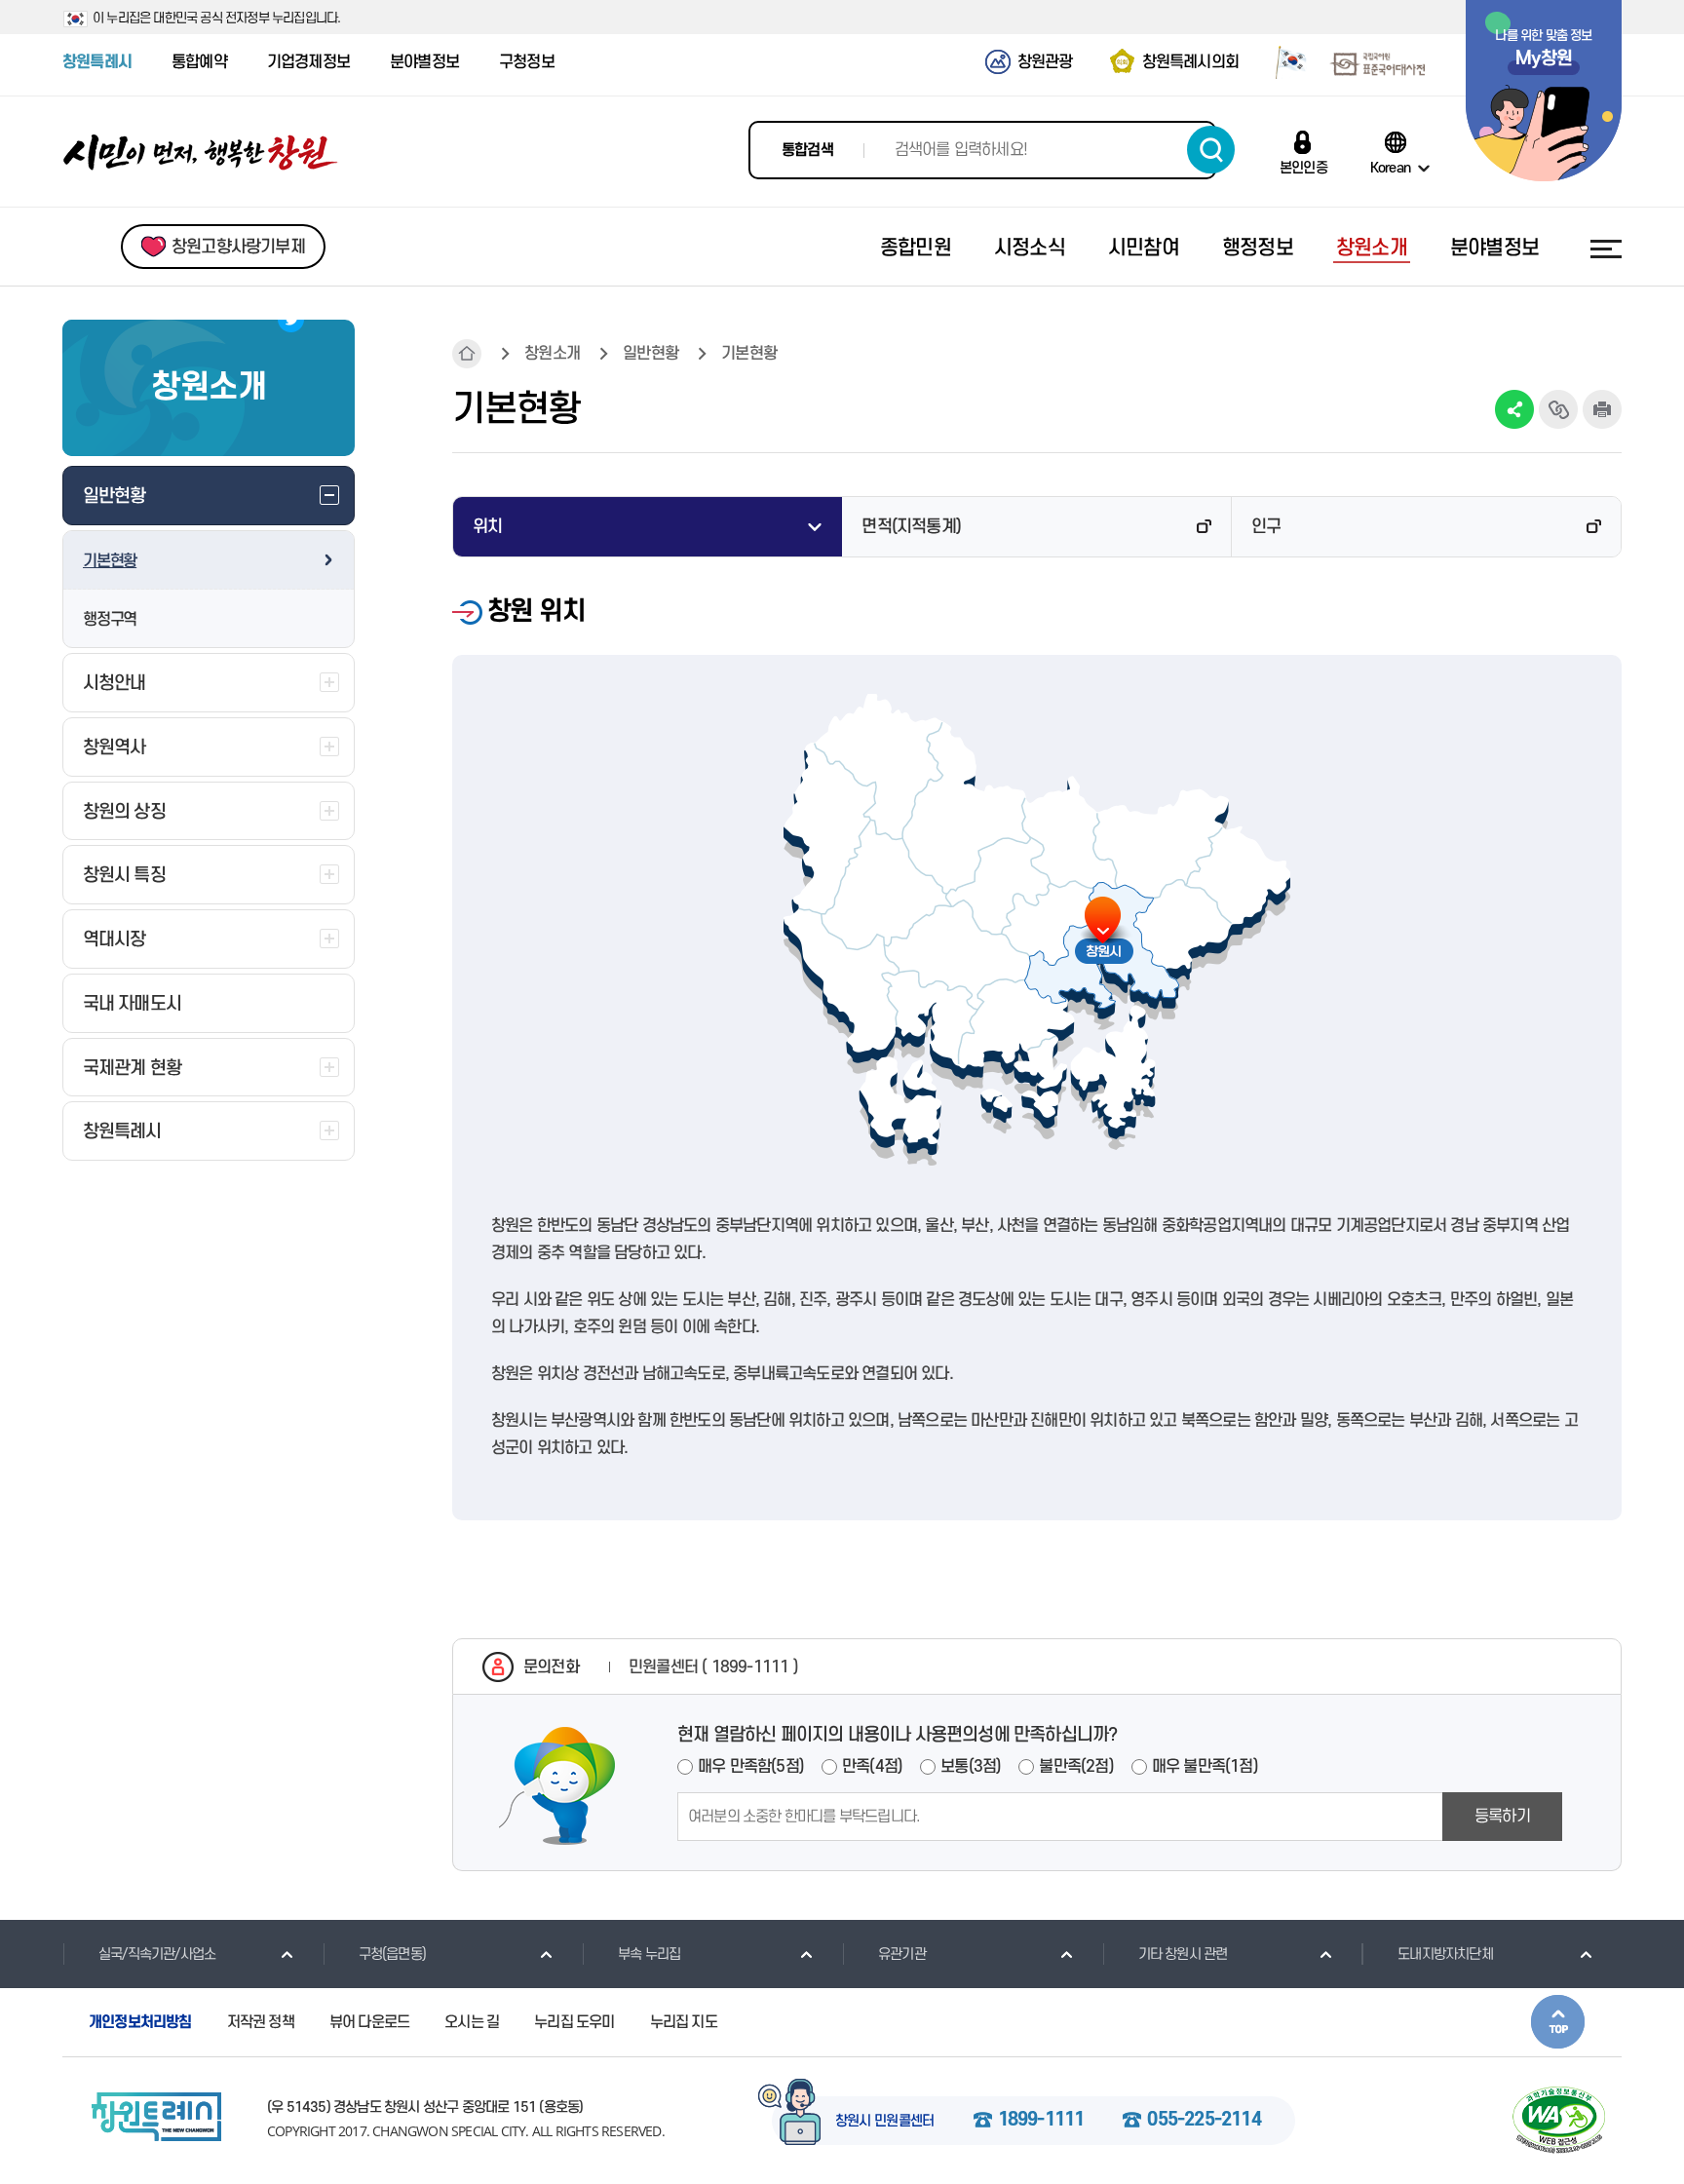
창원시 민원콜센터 (885, 2122)
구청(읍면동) (392, 1954)
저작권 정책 (261, 2022)
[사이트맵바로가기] (1606, 249)
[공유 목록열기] (1514, 409)
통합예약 (199, 62)
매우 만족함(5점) (751, 1767)
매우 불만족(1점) (1205, 1767)
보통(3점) (971, 1767)
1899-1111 (1041, 2121)
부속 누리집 (649, 1954)
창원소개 (552, 354)
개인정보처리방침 (140, 2022)
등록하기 (1502, 1817)
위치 (487, 527)
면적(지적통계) (911, 527)
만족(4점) (872, 1767)
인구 (1266, 527)
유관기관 (902, 1954)
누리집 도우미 (574, 2022)
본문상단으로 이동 (1558, 2022)
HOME (467, 354)
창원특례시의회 (1190, 62)
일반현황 (651, 354)
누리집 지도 (684, 2022)
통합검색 (807, 150)
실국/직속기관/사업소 (157, 1954)
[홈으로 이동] (201, 153)
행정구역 (110, 620)
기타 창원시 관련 (1183, 1954)
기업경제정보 (308, 62)
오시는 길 (472, 2022)
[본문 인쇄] (1602, 409)
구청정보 (527, 62)
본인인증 (1303, 168)
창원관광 (1045, 62)
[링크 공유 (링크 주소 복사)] (1558, 409)
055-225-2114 (1204, 2121)
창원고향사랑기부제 (238, 247)
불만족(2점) (1076, 1767)
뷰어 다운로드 (369, 2022)
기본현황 (110, 561)
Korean (1390, 168)
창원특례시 (97, 62)
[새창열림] (1284, 61)
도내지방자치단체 (1445, 1954)
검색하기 (1211, 150)
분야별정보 (424, 62)
